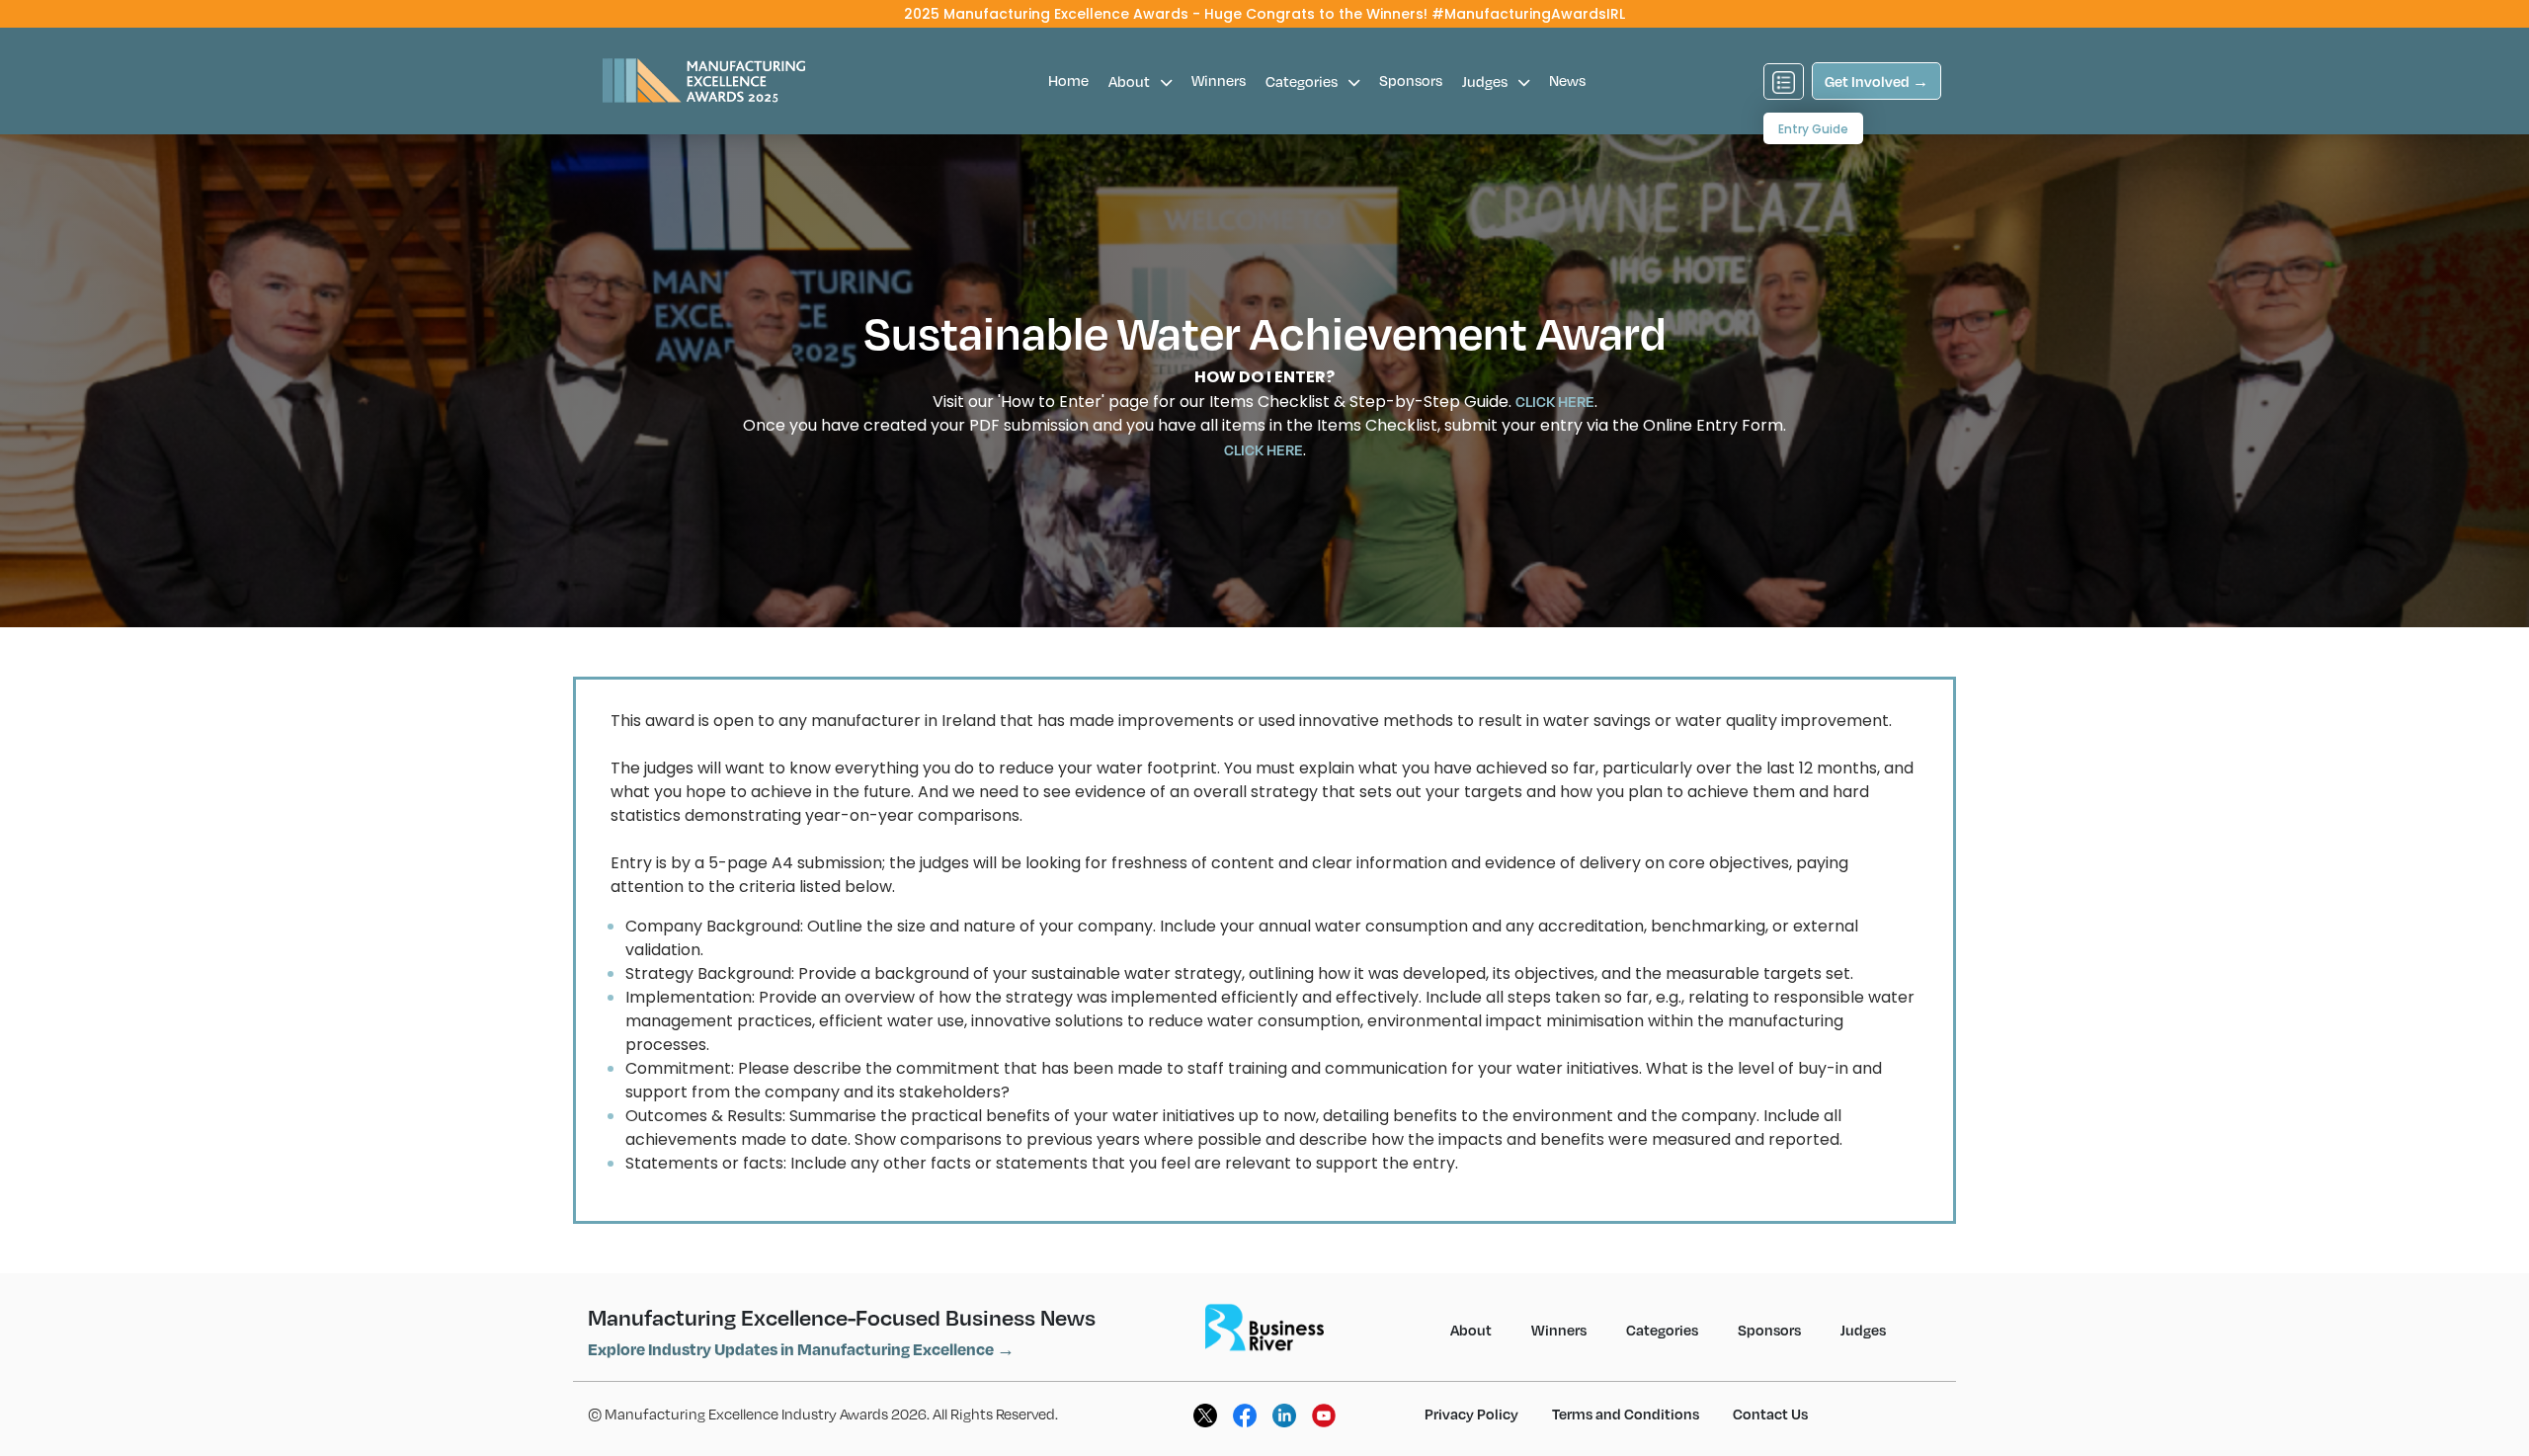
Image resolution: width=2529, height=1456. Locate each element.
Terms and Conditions (1626, 1414)
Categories (1303, 81)
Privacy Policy (1471, 1414)
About (1131, 81)
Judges (1486, 81)
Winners (1219, 80)
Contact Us (1770, 1414)
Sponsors (1411, 80)
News (1567, 80)
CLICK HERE (1555, 401)
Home (1068, 80)
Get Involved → (1876, 81)
